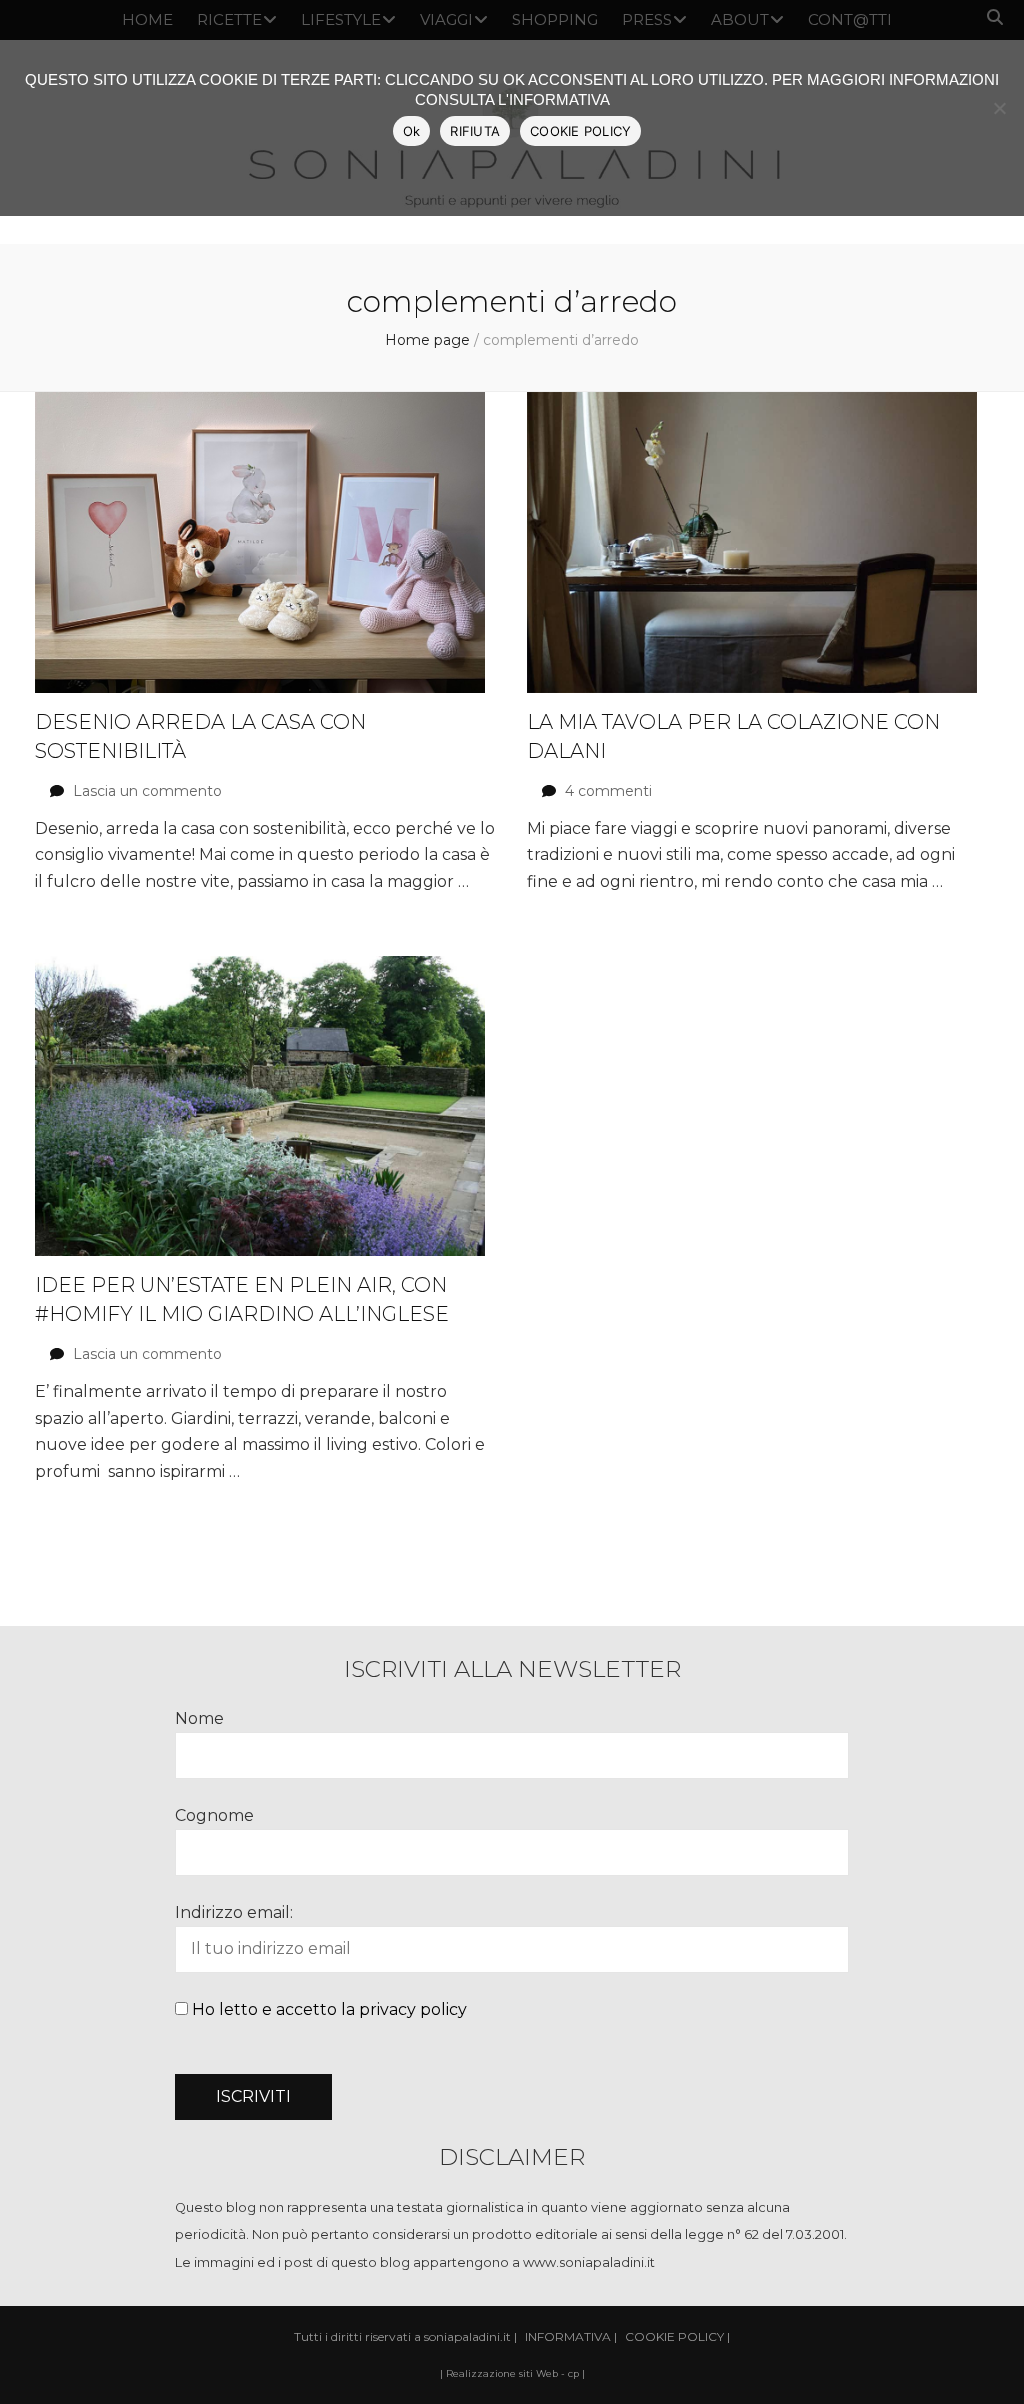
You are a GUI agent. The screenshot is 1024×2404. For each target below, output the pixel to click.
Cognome (214, 1815)
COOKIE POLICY (580, 131)
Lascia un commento (147, 791)
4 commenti (608, 791)
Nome (199, 1718)
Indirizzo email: (234, 1912)
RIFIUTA (475, 131)
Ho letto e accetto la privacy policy (329, 2009)
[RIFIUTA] (999, 108)
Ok (412, 131)
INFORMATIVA (568, 2337)
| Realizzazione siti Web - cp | (512, 2373)
